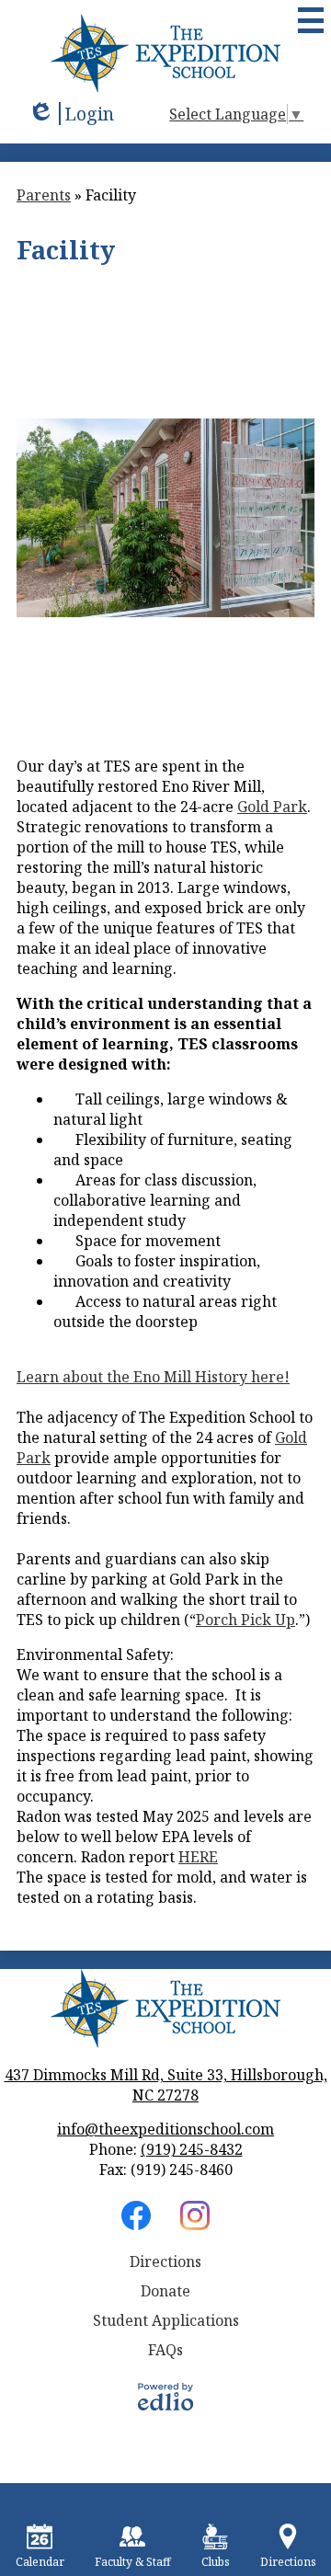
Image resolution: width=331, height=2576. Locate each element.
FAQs (165, 2350)
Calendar (40, 2562)
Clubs (216, 2562)
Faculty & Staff (133, 2562)
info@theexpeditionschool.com (165, 2129)
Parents (44, 195)
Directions (165, 2261)
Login (71, 114)
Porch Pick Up (245, 1620)
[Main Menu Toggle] (311, 20)
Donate (165, 2291)
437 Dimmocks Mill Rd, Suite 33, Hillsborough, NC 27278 (166, 2085)
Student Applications (166, 2320)
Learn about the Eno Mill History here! (153, 1377)
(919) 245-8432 (192, 2149)
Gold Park (272, 807)
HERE (198, 1857)
